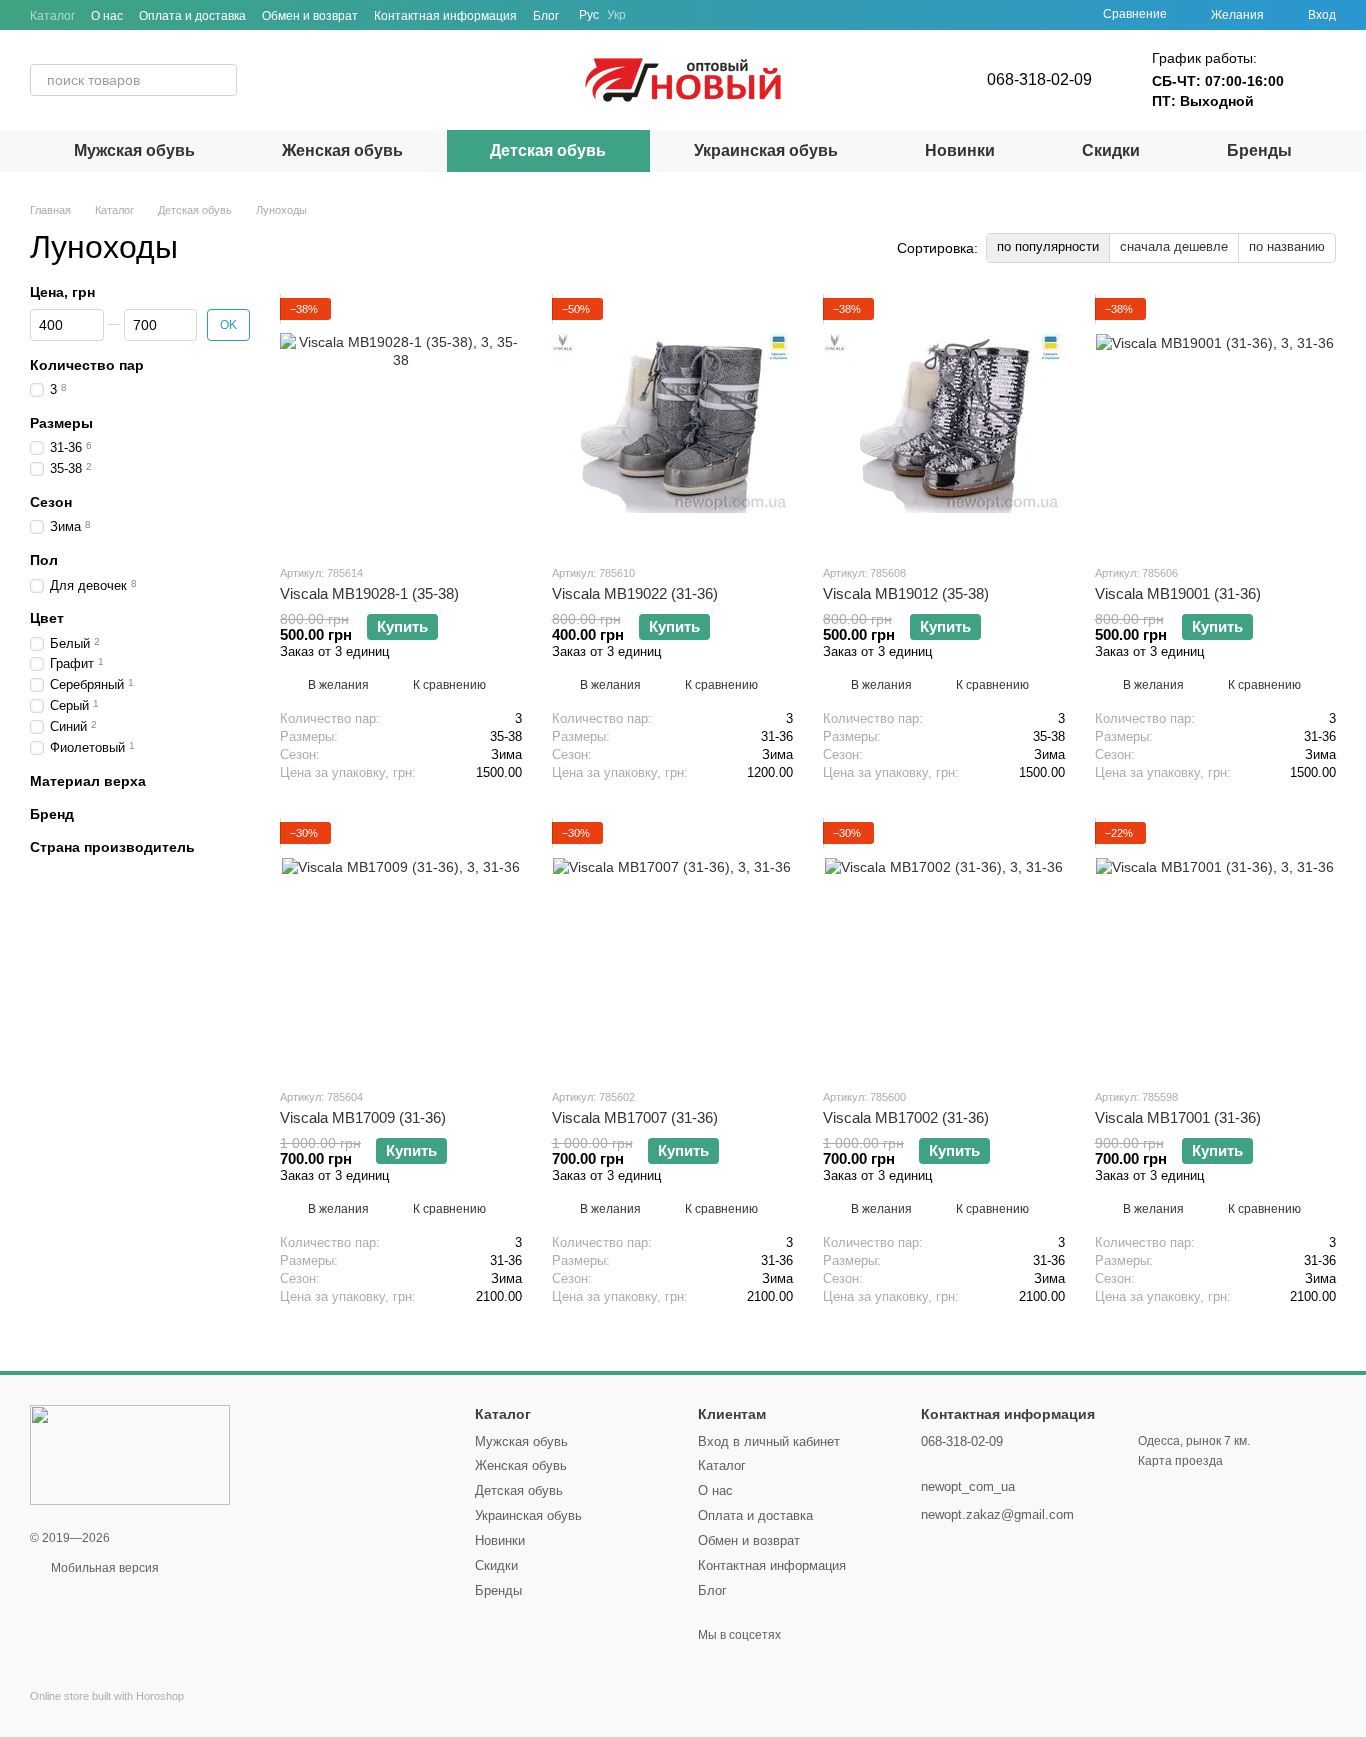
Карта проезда (1180, 1461)
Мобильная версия (103, 1568)
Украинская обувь (766, 150)
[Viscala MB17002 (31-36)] (944, 947)
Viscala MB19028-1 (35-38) (369, 593)
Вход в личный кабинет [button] (769, 1441)
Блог (546, 16)
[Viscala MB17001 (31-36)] (1216, 947)
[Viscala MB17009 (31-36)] (401, 947)
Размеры (61, 423)
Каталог (52, 16)
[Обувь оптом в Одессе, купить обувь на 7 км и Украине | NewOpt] (130, 1455)
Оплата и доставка (192, 16)
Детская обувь (548, 150)
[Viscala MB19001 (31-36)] (1216, 423)
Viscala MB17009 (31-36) (363, 1117)
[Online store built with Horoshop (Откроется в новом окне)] (107, 1713)
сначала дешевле (1174, 246)
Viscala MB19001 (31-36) (1178, 593)
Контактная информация (445, 16)
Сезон (51, 502)
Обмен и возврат (310, 16)
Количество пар (87, 365)
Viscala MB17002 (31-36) (906, 1117)
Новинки (960, 150)
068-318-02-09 (1039, 79)
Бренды (1259, 150)
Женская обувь (342, 150)
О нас (107, 16)
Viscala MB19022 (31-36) (635, 593)
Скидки (1111, 150)
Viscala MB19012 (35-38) (906, 593)
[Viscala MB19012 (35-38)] (944, 423)
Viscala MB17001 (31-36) (1178, 1117)
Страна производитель (112, 847)
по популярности (1048, 246)
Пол (44, 560)
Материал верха (88, 781)
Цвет (47, 619)
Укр (616, 15)
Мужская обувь (134, 150)
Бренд (52, 814)
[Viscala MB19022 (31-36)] (673, 423)
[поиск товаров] (221, 80)
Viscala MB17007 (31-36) (635, 1117)
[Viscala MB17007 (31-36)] (673, 947)
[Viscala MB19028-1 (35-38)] (401, 423)
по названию (1287, 246)
